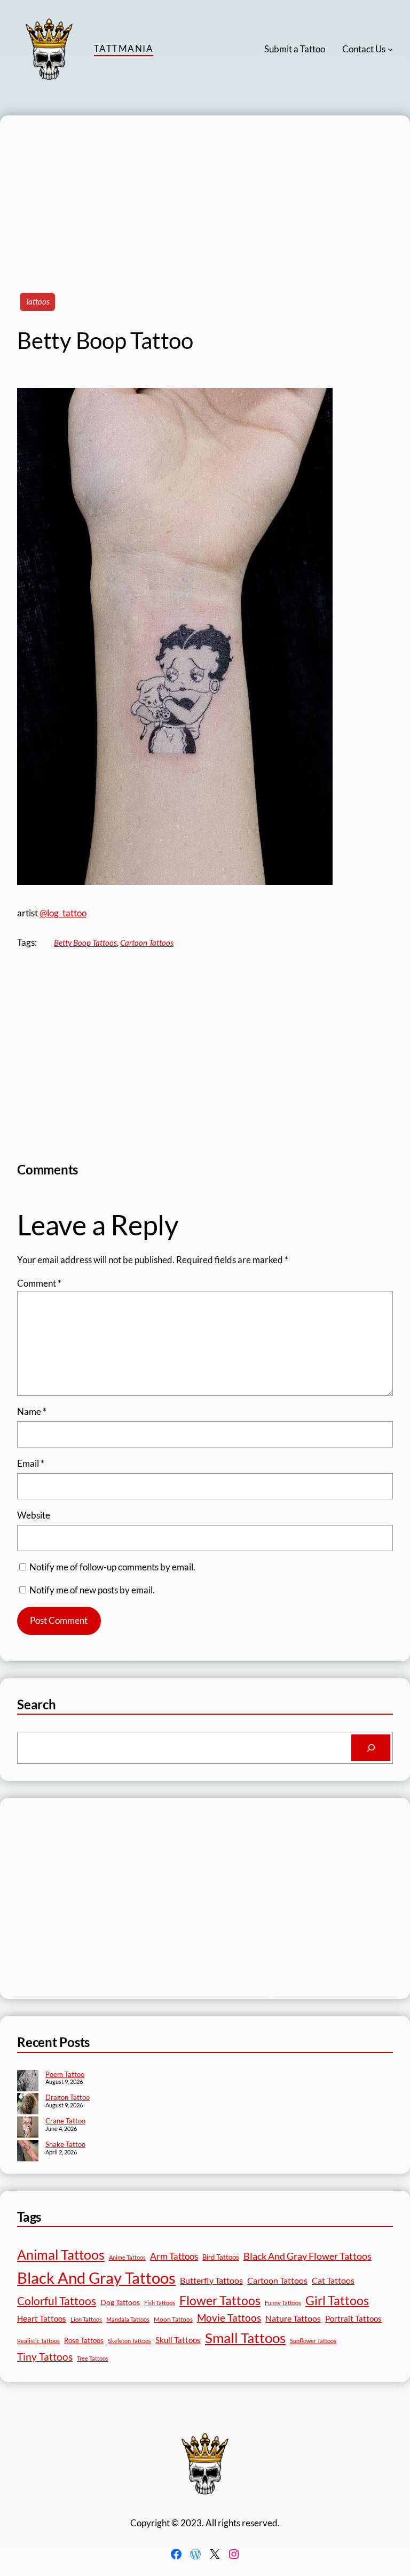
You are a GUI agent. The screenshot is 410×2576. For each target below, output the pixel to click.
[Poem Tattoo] (28, 2082)
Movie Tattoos (229, 2318)
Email (31, 1463)
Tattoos (37, 301)
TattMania (124, 48)
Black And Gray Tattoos (96, 2278)
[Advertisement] (205, 190)
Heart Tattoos (42, 2318)
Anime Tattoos (127, 2257)
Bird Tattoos (221, 2257)
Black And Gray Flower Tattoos (307, 2256)
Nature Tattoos (293, 2318)
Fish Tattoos (160, 2303)
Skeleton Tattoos (129, 2341)
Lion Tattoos (86, 2319)
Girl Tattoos (337, 2300)
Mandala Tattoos (128, 2319)
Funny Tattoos (283, 2303)
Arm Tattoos (174, 2256)
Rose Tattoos (84, 2340)
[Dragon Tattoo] (28, 2105)
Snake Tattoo (65, 2144)
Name (32, 1411)
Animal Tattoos (61, 2254)
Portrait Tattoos (353, 2319)
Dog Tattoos (120, 2302)
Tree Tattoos (93, 2358)
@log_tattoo (63, 913)
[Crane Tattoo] (28, 2128)
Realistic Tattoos (38, 2341)
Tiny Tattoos (45, 2357)
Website (34, 1515)
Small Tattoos (245, 2338)
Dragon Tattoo (68, 2097)
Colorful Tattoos (57, 2301)
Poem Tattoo (65, 2074)
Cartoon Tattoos (147, 943)
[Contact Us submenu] (390, 49)
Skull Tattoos (178, 2340)
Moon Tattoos (173, 2319)
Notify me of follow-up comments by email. (112, 1567)
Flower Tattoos (220, 2300)
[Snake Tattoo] (28, 2152)
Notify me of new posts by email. (92, 1590)
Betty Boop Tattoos (85, 943)
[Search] (371, 1748)
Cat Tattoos (333, 2280)
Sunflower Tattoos (313, 2341)
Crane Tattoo (65, 2121)
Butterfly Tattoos (211, 2280)
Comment (39, 1283)
